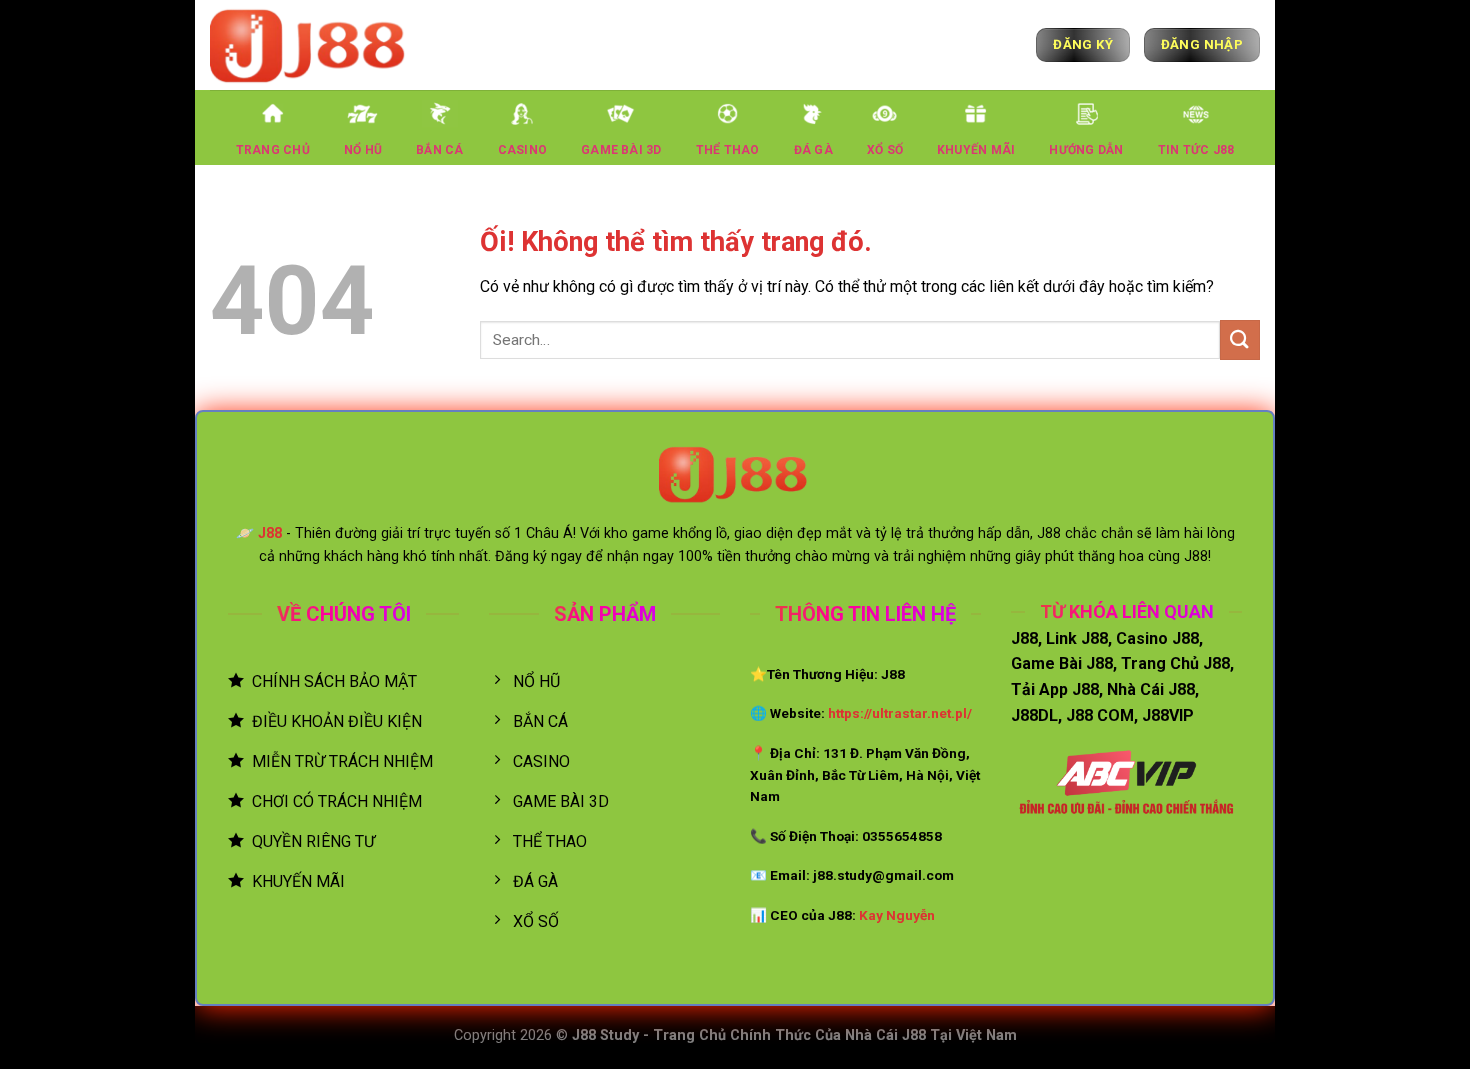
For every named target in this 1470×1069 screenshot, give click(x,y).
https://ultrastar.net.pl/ (900, 713)
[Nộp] (1240, 339)
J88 (270, 533)
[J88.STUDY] (310, 44)
